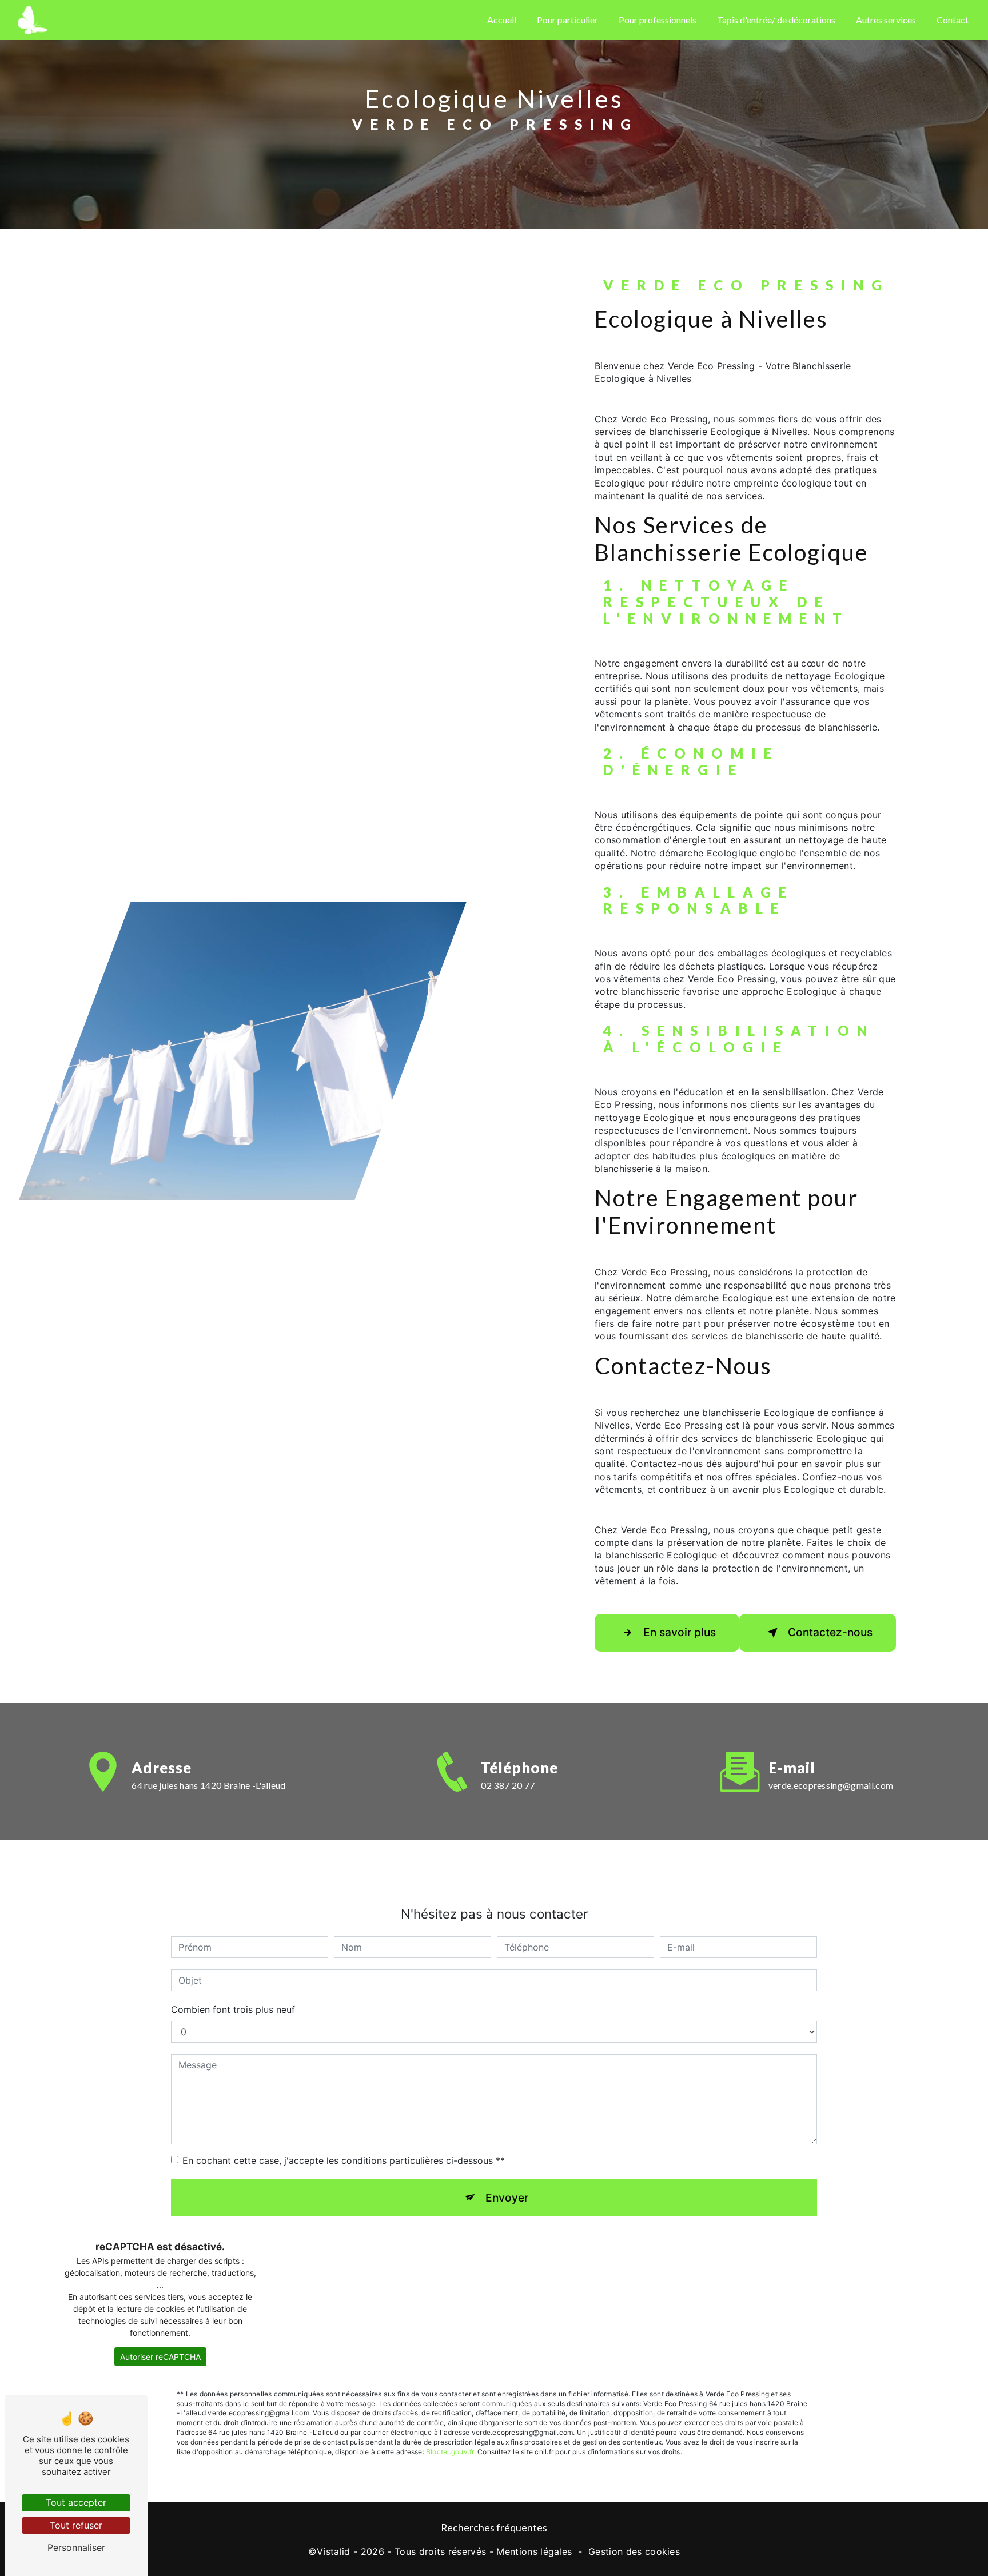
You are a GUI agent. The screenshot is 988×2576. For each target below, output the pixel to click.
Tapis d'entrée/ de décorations (776, 20)
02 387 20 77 (508, 1785)
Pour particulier (567, 20)
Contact (953, 20)
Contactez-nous (830, 1632)
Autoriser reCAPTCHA (160, 2357)
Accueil (502, 20)
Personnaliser (76, 2547)
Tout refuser (76, 2525)
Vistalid (334, 2551)
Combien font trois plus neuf (233, 2009)
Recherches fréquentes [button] (494, 2528)
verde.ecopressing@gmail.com (831, 1785)
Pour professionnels (658, 20)
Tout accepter (76, 2502)
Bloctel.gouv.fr (450, 2452)
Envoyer (507, 2198)
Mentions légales (534, 2551)
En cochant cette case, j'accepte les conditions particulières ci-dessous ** (344, 2160)
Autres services (886, 20)
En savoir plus (680, 1632)
